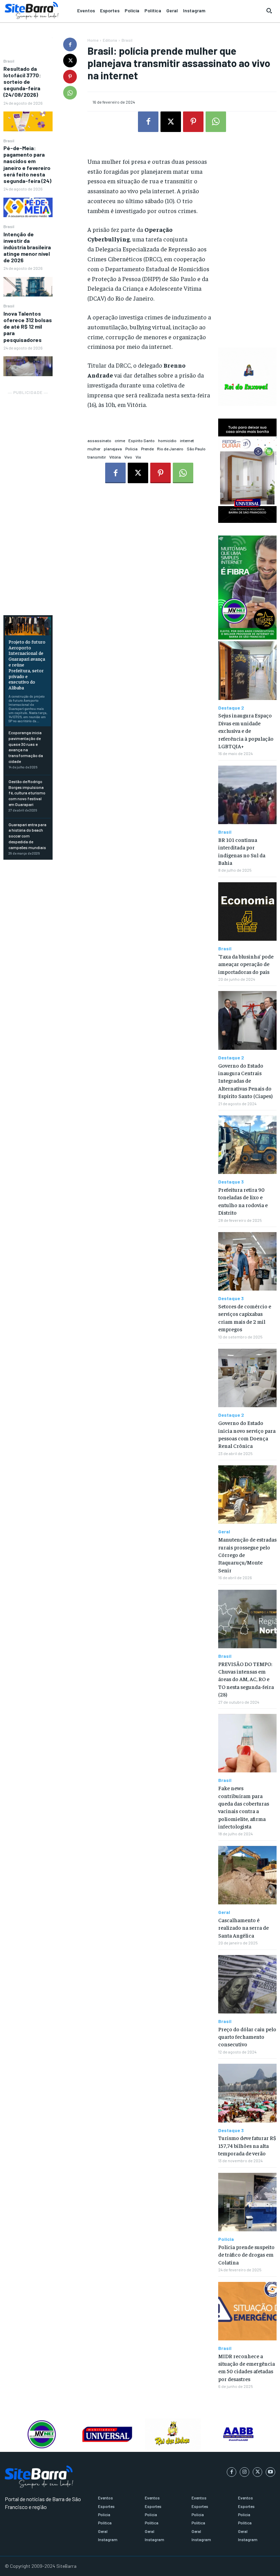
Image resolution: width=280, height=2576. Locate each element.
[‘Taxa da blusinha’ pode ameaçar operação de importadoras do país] (247, 911)
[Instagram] (244, 2472)
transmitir (97, 457)
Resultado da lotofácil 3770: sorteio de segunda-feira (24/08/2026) (22, 82)
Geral (224, 1532)
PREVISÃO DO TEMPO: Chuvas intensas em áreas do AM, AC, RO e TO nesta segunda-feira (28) (246, 1679)
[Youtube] (270, 2472)
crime (120, 440)
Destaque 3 (231, 1182)
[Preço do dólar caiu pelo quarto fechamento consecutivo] (247, 1984)
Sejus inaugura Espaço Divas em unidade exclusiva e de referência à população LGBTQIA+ (246, 730)
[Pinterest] (70, 77)
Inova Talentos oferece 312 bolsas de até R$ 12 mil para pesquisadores (28, 327)
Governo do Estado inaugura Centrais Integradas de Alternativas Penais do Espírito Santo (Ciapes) (245, 1081)
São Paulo (196, 449)
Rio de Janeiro (170, 449)
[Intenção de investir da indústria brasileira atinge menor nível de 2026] (28, 287)
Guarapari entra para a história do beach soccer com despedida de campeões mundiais (27, 836)
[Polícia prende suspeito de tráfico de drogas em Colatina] (247, 2202)
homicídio (167, 440)
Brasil (9, 61)
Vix (138, 457)
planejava (113, 449)
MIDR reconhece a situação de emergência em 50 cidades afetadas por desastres (247, 2367)
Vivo (128, 457)
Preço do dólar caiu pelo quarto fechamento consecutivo (247, 2037)
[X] (70, 61)
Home (93, 40)
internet (187, 440)
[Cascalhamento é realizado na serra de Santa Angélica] (247, 1875)
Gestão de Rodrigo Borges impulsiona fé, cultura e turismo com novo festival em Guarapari (27, 793)
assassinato (99, 440)
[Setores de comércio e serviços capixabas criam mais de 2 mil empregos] (247, 1261)
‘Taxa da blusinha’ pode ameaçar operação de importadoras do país (246, 964)
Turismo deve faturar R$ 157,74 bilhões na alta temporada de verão (247, 2145)
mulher (94, 449)
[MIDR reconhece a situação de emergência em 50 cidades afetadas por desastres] (247, 2311)
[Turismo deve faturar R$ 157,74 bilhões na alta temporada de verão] (247, 2093)
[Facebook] (70, 44)
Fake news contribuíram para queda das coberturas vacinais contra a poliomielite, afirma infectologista (244, 1807)
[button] (269, 11)
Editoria (110, 40)
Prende (147, 449)
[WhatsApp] (70, 93)
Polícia (131, 449)
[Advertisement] (28, 499)
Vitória (115, 457)
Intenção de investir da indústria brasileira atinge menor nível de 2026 (27, 247)
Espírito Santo (142, 440)
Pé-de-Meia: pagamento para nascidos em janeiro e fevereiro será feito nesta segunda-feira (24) (27, 164)
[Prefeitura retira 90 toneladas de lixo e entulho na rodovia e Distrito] (247, 1145)
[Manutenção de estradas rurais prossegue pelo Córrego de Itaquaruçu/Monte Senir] (247, 1495)
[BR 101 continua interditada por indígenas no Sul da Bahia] (247, 795)
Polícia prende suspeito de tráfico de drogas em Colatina (246, 2254)
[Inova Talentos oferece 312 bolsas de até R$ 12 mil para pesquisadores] (28, 366)
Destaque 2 (231, 708)
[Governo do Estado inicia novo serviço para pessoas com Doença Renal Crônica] (247, 1378)
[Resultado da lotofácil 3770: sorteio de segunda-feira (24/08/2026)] (28, 121)
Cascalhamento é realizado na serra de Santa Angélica (243, 1927)
